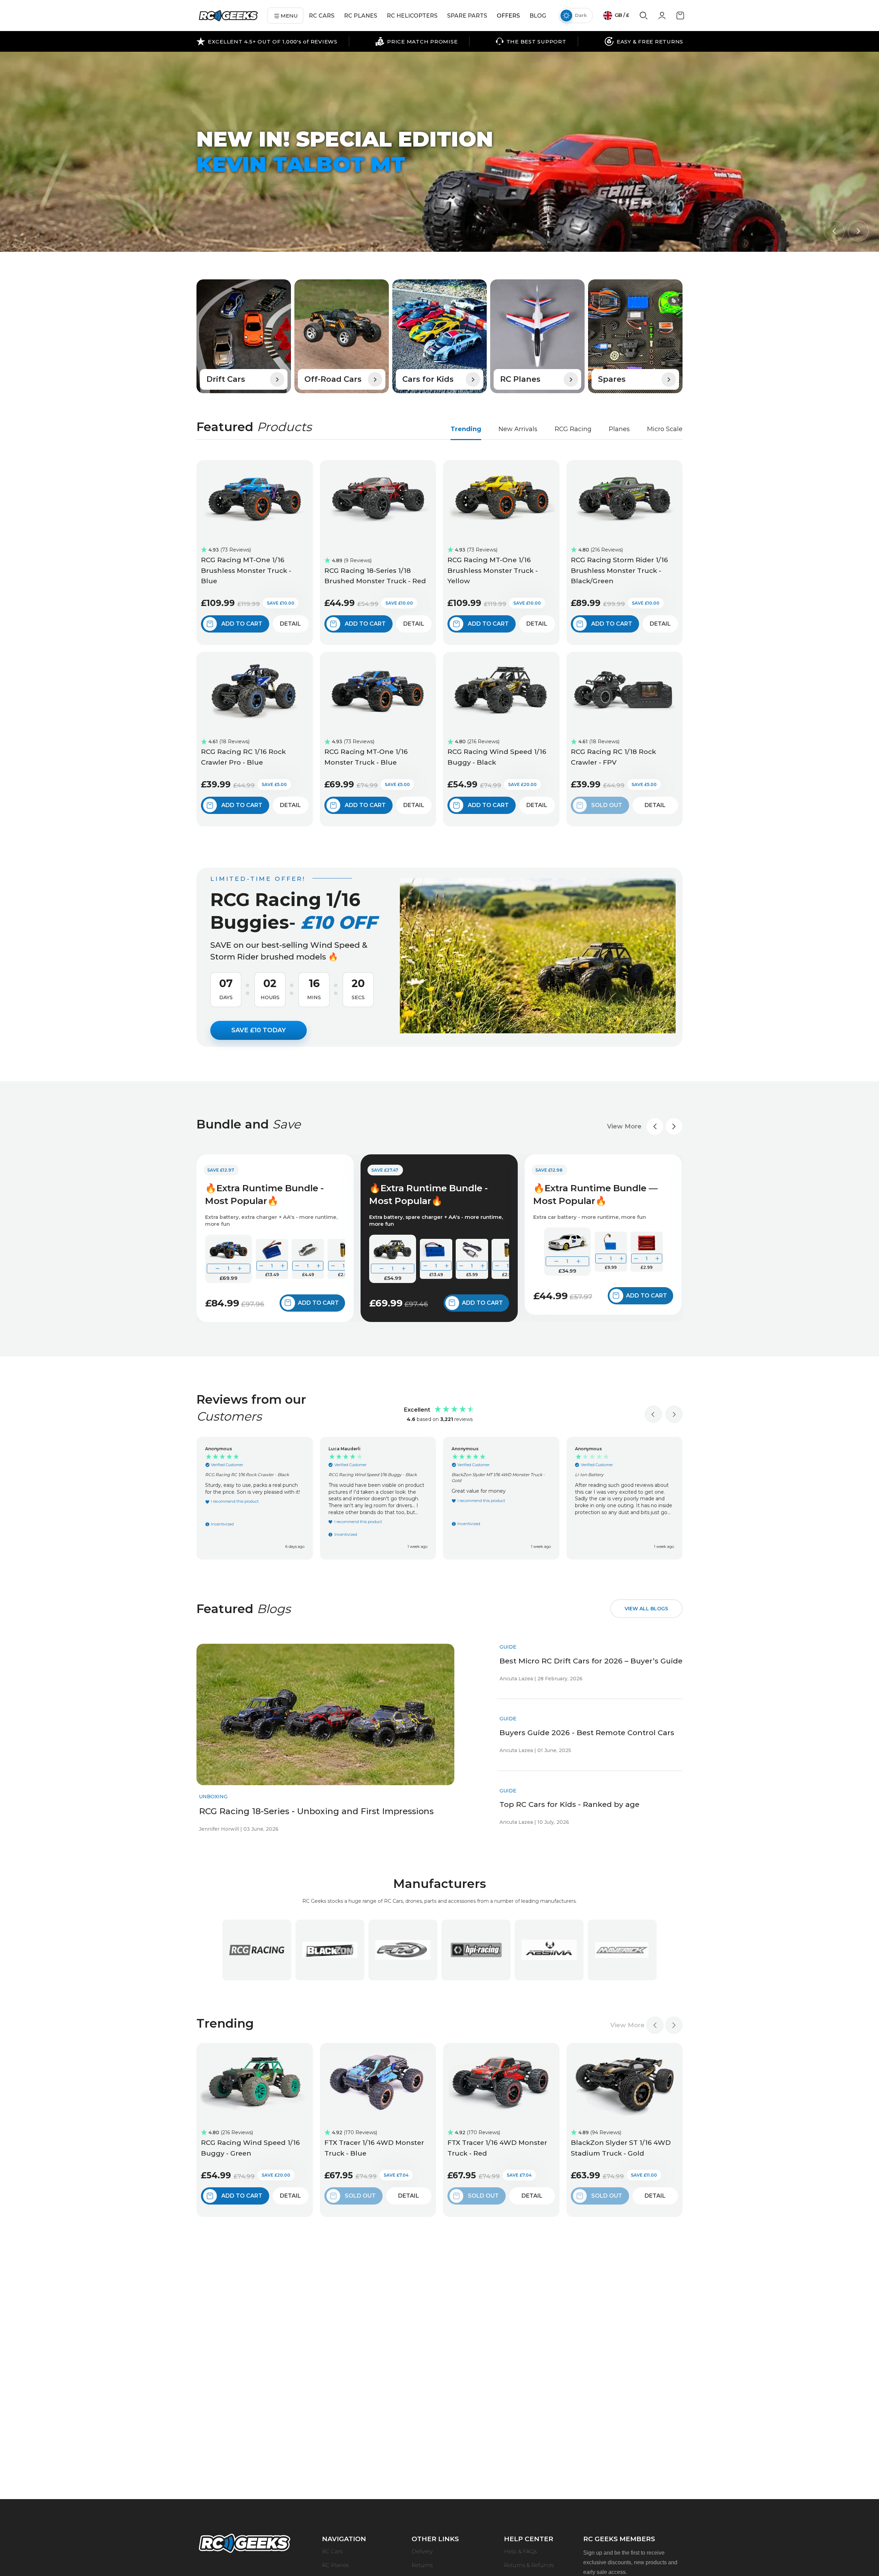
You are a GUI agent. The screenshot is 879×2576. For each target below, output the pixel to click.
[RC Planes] (537, 336)
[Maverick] (622, 1950)
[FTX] (403, 1950)
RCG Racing (573, 429)
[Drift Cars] (244, 336)
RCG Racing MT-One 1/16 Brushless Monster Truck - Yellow (493, 570)
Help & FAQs (520, 2551)
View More (624, 1126)
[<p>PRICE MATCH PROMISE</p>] (416, 41)
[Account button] (662, 18)
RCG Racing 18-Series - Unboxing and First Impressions (316, 1811)
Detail (290, 624)
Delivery (422, 2551)
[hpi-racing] (476, 1950)
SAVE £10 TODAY (259, 1030)
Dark (581, 15)
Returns (422, 2565)
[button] (834, 231)
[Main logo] (228, 16)
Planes (619, 429)
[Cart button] (680, 18)
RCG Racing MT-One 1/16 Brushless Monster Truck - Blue (246, 570)
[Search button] (644, 18)
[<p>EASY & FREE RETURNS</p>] (644, 41)
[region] (439, 1498)
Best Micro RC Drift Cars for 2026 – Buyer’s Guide (591, 1661)
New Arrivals (518, 429)
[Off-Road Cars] (342, 336)
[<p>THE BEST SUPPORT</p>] (531, 41)
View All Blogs (646, 1609)
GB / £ (621, 15)
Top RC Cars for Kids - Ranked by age (569, 1804)
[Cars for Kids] (439, 336)
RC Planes (335, 2565)
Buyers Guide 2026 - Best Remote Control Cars (587, 1733)
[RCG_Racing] (257, 1950)
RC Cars (332, 2551)
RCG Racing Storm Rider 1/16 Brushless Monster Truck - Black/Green (619, 570)
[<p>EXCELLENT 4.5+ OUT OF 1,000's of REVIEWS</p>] (267, 41)
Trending (466, 429)
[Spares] (635, 336)
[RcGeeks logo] (244, 2544)
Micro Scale (665, 429)
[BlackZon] (330, 1950)
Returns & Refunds (529, 2565)
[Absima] (549, 1950)
